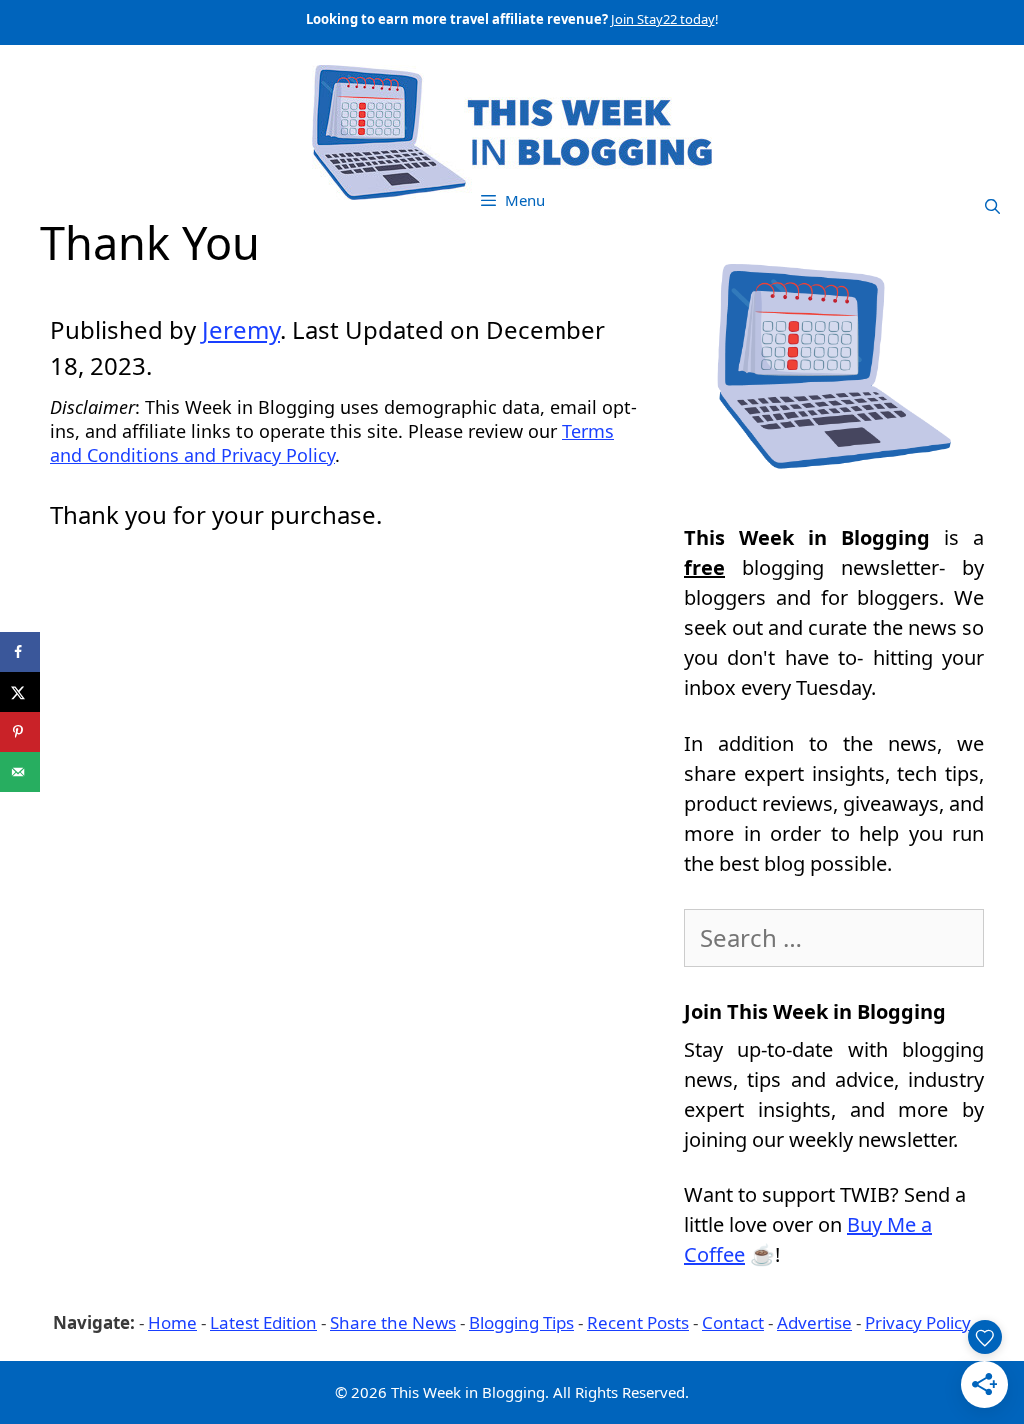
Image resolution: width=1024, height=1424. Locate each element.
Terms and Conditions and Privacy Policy (332, 443)
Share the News (393, 1322)
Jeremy (241, 329)
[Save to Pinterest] (20, 732)
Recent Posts (638, 1322)
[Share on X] (20, 692)
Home (172, 1322)
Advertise (814, 1322)
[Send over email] (20, 772)
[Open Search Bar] (992, 206)
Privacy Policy (918, 1322)
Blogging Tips (521, 1322)
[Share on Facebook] (20, 652)
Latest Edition (263, 1322)
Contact (733, 1322)
